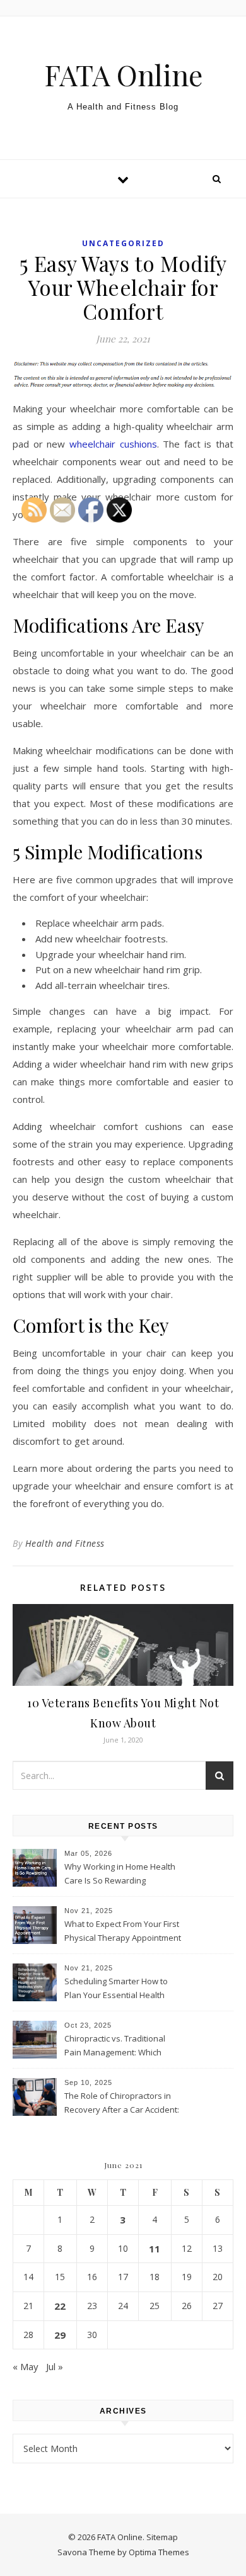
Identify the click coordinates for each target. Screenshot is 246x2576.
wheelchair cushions (113, 444)
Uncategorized (123, 243)
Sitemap (162, 2537)
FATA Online (123, 75)
